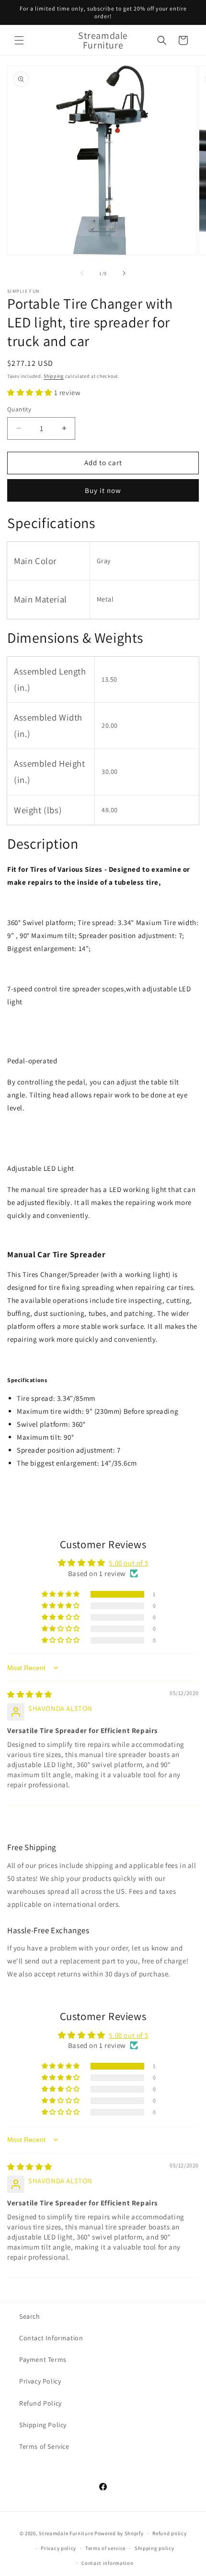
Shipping (54, 376)
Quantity (19, 409)
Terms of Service (44, 2446)
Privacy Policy (40, 2381)
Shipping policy (154, 2548)
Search (30, 2316)
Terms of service (105, 2548)
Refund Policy (40, 2403)
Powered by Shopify (119, 2533)
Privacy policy (58, 2548)
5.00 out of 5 (128, 1563)
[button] (19, 40)
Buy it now (103, 490)
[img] (30, 1694)
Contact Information (51, 2338)
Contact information (107, 2563)
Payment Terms (43, 2359)
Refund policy (169, 2533)
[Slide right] (124, 273)
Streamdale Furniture (66, 2533)
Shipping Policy (43, 2425)
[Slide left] (82, 273)
